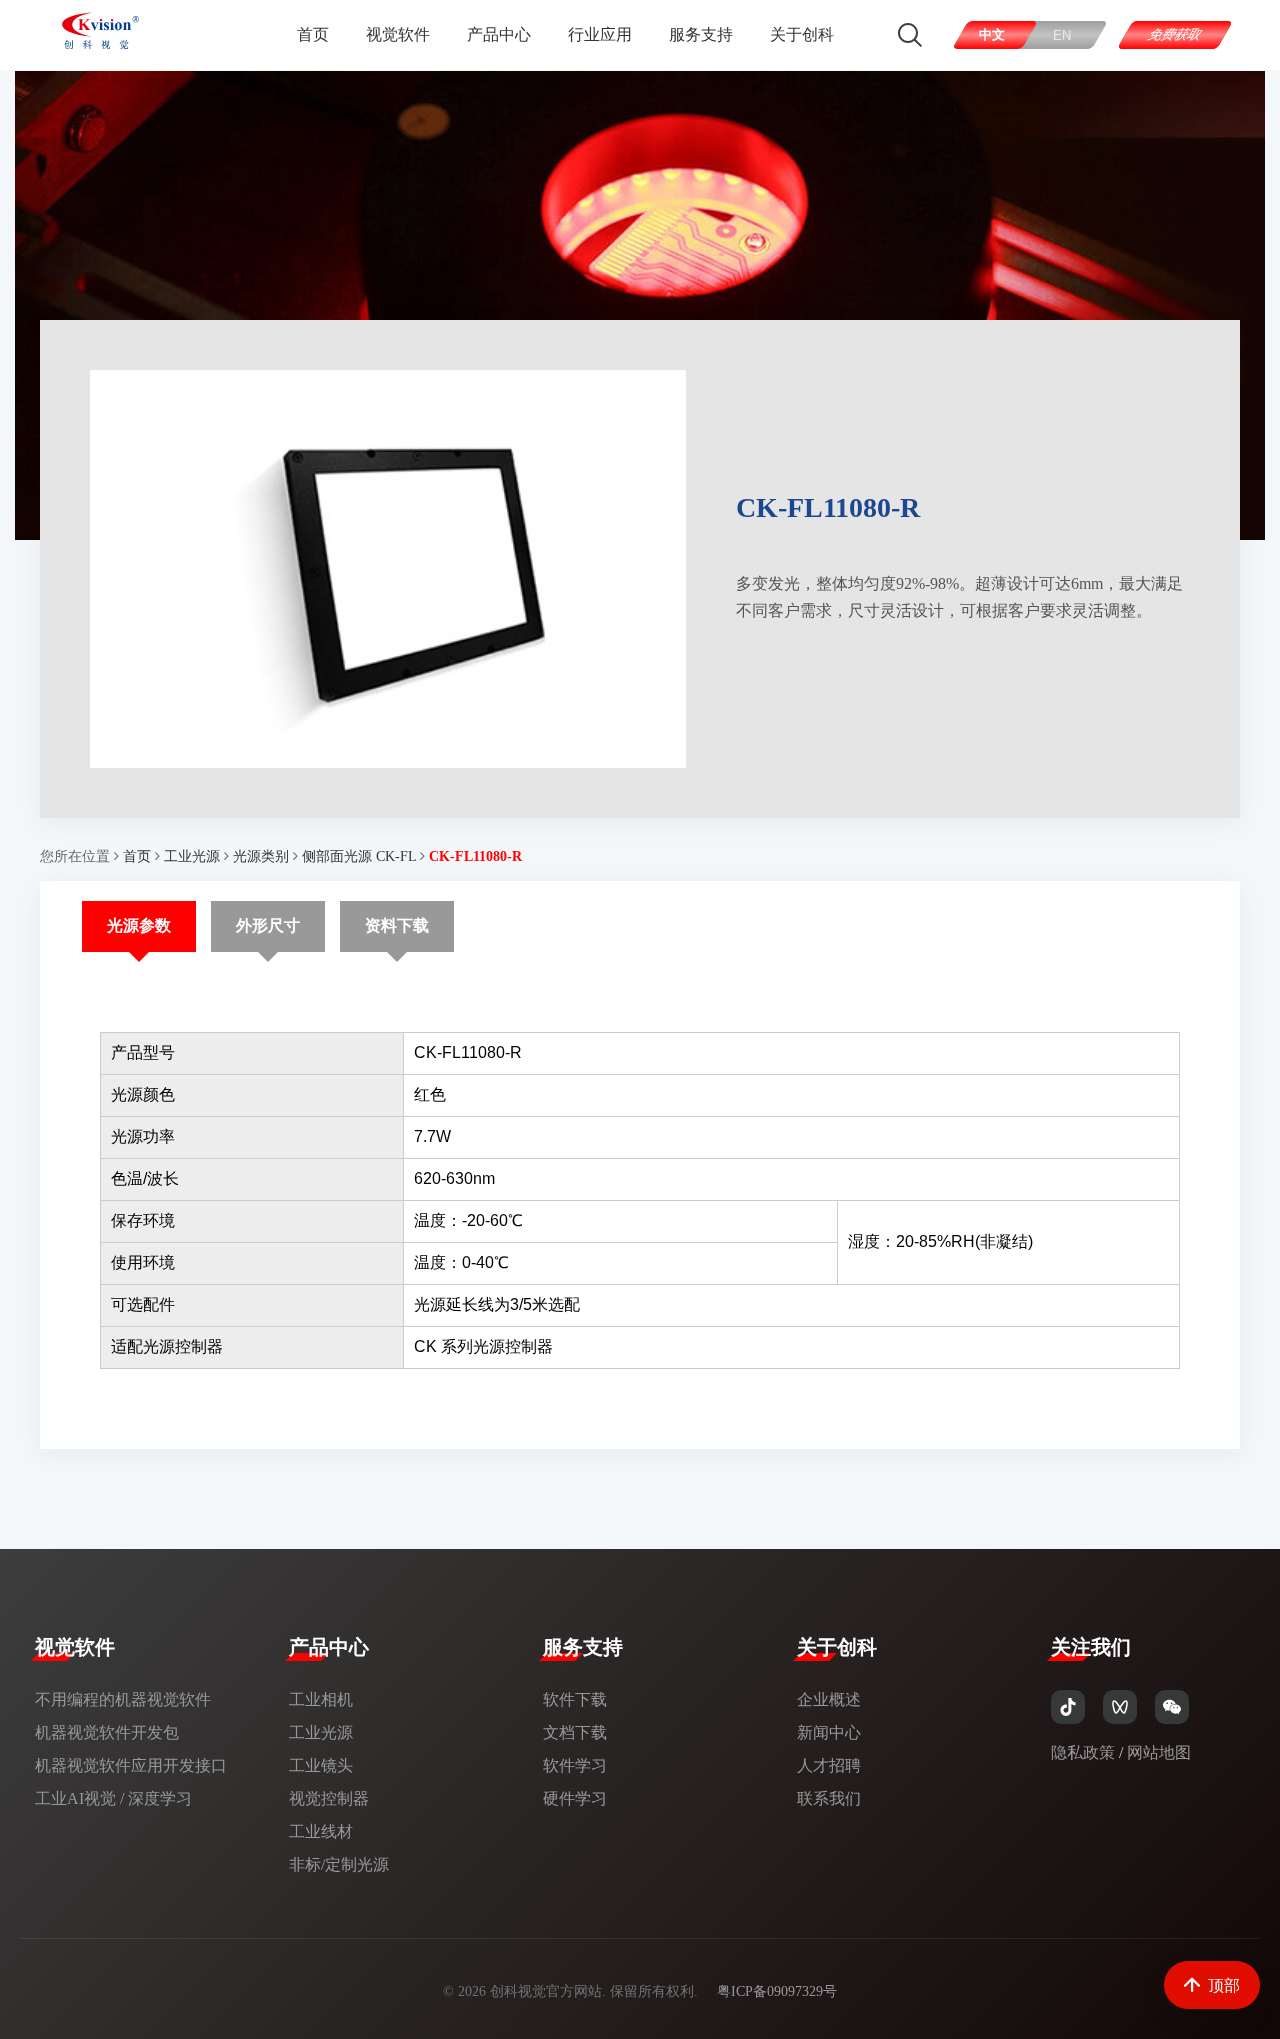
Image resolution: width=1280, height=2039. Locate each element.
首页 (313, 34)
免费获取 (1175, 34)
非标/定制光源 (339, 1864)
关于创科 (802, 34)
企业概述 (829, 1699)
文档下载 (575, 1732)
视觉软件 (398, 34)
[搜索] (910, 35)
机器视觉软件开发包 (107, 1732)
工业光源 (192, 856)
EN (1063, 35)
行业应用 (600, 34)
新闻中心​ (829, 1732)
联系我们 (829, 1798)
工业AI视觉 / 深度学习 (113, 1798)
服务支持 (701, 34)
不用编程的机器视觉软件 (123, 1699)
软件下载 (575, 1699)
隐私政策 (1083, 1752)
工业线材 (321, 1831)
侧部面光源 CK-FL (359, 856)
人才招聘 (829, 1765)
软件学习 (575, 1765)
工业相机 (321, 1699)
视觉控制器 (329, 1798)
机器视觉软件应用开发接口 (131, 1765)
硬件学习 (575, 1798)
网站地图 (1159, 1752)
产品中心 (499, 34)
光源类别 (261, 856)
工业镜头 (321, 1765)
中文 (993, 34)
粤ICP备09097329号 (777, 1991)
